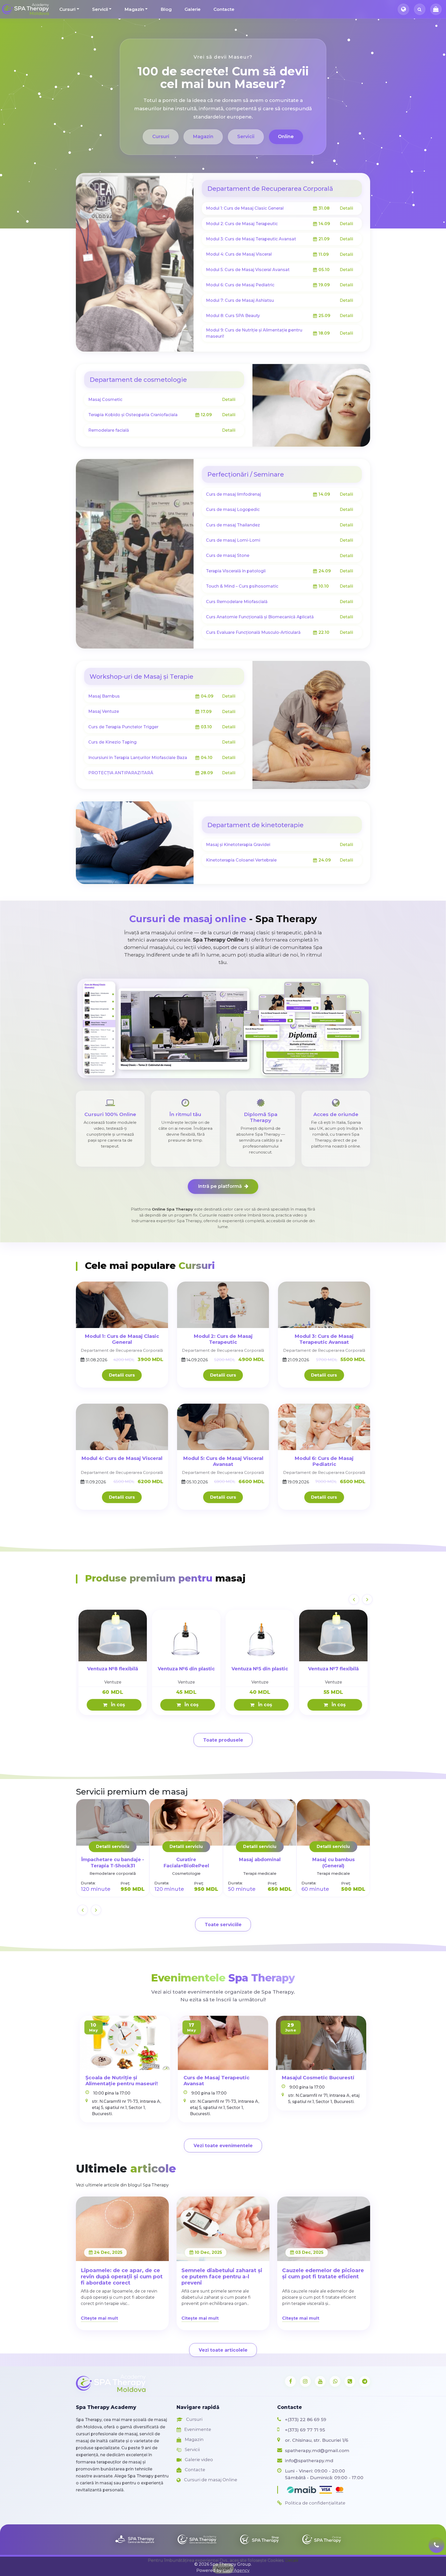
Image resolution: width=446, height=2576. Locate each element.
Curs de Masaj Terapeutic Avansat (217, 2081)
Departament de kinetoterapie (255, 825)
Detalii (346, 208)
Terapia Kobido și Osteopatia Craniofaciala (133, 415)
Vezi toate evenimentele (223, 2146)
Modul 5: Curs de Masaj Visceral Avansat (248, 270)
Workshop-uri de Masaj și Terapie (141, 677)
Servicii (100, 9)
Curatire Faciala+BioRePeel (186, 1863)
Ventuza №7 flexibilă (333, 1669)
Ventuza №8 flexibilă (113, 1669)
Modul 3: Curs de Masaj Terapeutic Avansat (251, 239)
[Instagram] (305, 2381)
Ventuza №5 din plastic (260, 1669)
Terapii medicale (260, 1873)
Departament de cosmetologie (138, 380)
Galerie (193, 9)
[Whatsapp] (335, 2381)
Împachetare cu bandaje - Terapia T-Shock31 (113, 1863)
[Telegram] (365, 2381)
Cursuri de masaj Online (210, 2480)
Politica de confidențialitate (315, 2503)
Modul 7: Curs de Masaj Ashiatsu (240, 300)
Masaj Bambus (104, 696)
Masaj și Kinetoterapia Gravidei (238, 845)
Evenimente (197, 2429)
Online (286, 137)
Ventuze (113, 1682)
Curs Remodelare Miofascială (237, 602)
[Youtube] (320, 2381)
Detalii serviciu (113, 1847)
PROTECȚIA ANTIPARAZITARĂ (121, 773)
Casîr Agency (236, 2570)
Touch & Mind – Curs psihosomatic (242, 586)
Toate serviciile (223, 1925)
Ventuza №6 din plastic (186, 1669)
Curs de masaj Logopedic (233, 509)
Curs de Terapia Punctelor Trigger (123, 727)
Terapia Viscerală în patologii (236, 571)
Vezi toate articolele (223, 2350)
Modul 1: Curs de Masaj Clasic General (245, 208)
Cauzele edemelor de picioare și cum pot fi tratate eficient (323, 2273)
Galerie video (198, 2460)
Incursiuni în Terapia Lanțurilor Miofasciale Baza (138, 758)
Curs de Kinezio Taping (112, 742)
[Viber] (350, 2381)
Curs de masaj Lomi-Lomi (233, 540)
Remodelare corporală (113, 1873)
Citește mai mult (99, 2318)
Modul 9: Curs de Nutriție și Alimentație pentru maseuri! (254, 333)
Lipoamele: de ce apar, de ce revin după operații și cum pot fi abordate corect (122, 2277)
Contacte (224, 9)
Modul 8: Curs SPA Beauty (233, 316)
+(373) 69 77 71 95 (305, 2430)
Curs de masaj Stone (228, 555)
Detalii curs (122, 1375)
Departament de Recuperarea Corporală (270, 189)
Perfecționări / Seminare (246, 474)
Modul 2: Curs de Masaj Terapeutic (242, 224)
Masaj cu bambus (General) (333, 1863)
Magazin (134, 9)
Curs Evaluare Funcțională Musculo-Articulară (253, 632)
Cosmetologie (186, 1873)
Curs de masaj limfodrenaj (233, 494)
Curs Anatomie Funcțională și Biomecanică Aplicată (260, 617)
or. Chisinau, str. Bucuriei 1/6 (317, 2440)
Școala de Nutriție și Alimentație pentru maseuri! (122, 2081)
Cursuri (67, 9)
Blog (166, 9)
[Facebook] (290, 2381)
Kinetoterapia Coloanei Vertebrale (241, 860)
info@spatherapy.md (309, 2460)
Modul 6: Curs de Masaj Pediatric (240, 285)
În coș (117, 1705)
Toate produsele (223, 1740)
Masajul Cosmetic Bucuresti (318, 2078)
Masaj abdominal (260, 1859)
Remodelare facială (109, 430)
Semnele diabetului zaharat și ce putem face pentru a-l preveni (222, 2277)
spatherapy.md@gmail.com (317, 2450)
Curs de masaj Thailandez (233, 525)
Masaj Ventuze (104, 711)
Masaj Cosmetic (105, 400)
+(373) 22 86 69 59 (306, 2419)
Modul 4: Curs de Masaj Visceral (239, 254)
